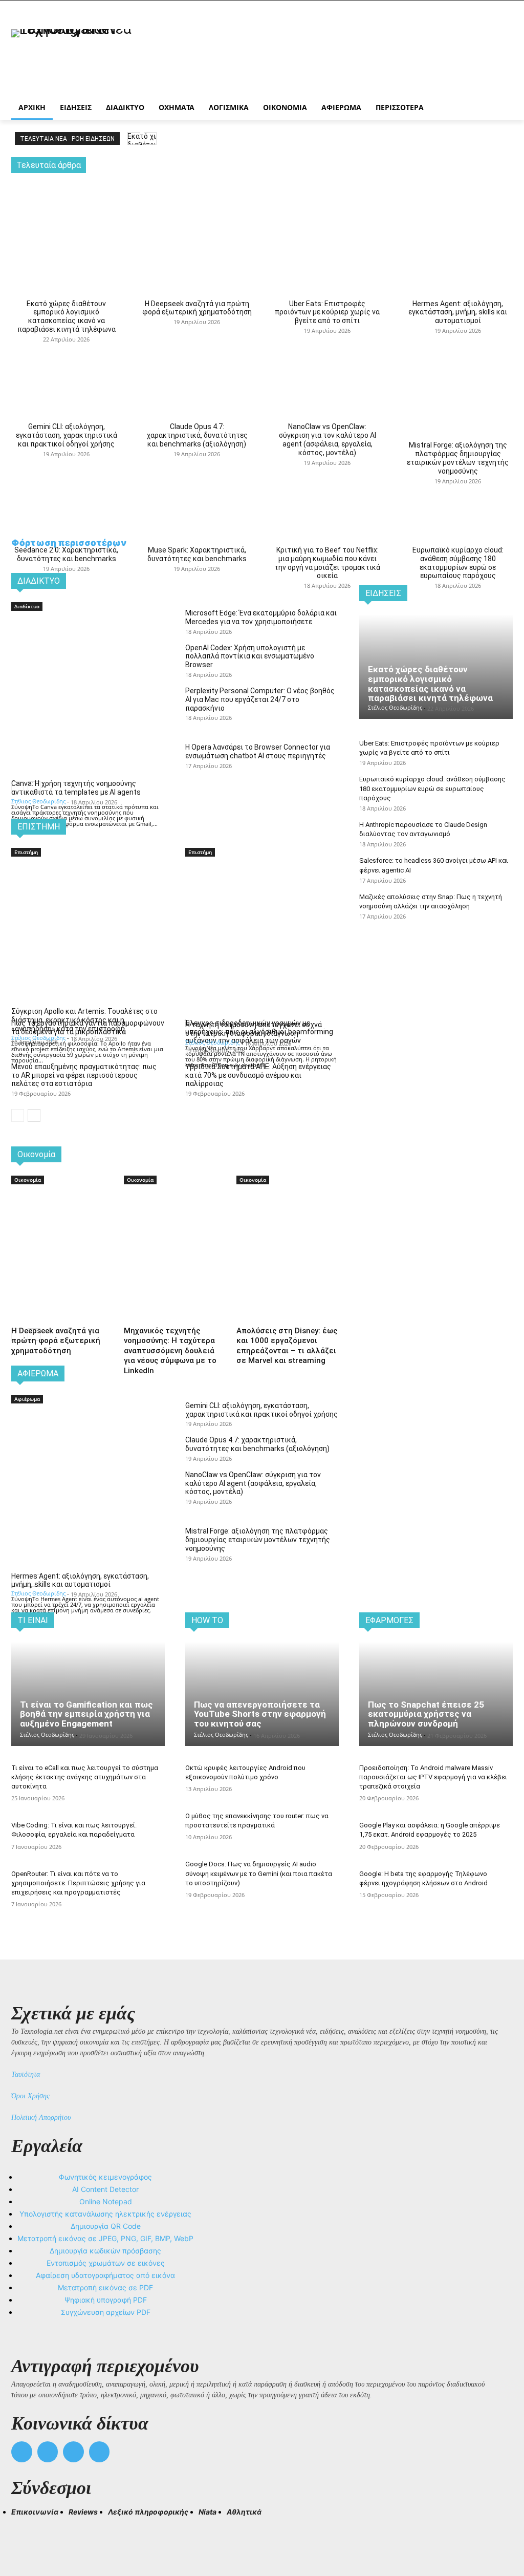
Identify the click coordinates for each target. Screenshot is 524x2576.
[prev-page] (18, 1115)
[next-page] (34, 1115)
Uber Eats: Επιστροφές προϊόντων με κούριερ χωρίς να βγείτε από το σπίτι (327, 312)
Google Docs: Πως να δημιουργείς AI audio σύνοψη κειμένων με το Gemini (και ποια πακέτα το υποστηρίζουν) (259, 1873)
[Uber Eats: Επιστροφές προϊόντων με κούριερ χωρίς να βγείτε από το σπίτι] (327, 214)
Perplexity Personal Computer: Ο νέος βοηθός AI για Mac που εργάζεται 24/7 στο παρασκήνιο (260, 699)
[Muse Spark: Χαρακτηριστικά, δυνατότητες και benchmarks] (197, 460)
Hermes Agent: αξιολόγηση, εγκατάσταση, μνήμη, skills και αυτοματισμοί (458, 312)
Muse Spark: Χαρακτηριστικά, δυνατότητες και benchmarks (197, 554)
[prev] (134, 139)
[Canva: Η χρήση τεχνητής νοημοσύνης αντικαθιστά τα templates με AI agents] (88, 651)
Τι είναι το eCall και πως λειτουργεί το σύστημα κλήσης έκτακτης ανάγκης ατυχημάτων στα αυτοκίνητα (85, 1777)
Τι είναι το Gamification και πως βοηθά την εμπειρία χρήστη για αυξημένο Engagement (86, 1714)
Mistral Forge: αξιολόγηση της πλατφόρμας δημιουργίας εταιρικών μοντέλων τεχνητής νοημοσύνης (458, 458)
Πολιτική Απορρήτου (41, 2117)
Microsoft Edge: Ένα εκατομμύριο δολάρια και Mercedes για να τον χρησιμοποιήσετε (261, 617)
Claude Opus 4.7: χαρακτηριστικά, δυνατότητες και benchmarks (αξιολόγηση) (197, 435)
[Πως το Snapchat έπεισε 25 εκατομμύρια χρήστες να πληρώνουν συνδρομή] (436, 1694)
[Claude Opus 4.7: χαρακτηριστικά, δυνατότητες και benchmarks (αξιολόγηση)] (197, 337)
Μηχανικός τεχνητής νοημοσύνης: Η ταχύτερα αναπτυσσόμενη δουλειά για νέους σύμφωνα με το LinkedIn (170, 1351)
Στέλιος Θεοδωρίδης (38, 801)
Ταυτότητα (26, 2074)
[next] (150, 139)
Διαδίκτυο (27, 606)
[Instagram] (48, 2452)
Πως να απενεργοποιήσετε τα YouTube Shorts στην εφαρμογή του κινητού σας (260, 1714)
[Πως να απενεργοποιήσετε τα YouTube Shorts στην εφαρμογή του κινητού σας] (262, 1694)
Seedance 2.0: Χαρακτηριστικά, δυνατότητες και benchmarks (66, 554)
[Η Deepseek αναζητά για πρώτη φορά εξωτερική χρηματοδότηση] (197, 214)
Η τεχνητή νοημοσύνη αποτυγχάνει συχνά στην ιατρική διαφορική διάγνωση (254, 1029)
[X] (73, 2452)
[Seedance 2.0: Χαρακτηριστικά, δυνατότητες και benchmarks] (66, 460)
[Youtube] (100, 2452)
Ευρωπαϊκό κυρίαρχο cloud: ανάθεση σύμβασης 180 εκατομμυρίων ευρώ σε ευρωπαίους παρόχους (458, 563)
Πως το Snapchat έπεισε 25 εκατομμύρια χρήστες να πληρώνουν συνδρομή (426, 1714)
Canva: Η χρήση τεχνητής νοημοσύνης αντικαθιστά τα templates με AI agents (76, 788)
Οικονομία (28, 1180)
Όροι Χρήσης (30, 2096)
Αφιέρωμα (27, 1399)
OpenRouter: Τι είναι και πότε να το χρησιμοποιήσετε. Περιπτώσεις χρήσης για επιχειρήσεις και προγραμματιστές (78, 1883)
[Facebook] (22, 2452)
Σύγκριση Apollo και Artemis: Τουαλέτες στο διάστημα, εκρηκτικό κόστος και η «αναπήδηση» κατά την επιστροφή (84, 1020)
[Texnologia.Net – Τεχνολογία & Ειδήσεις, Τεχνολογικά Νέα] (71, 58)
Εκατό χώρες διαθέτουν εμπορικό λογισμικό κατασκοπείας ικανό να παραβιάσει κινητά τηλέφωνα (67, 316)
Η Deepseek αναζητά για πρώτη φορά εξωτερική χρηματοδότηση (197, 308)
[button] (24, 2530)
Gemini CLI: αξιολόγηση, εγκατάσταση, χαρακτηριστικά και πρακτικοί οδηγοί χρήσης (67, 435)
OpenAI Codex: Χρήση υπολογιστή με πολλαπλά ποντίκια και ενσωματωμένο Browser (250, 656)
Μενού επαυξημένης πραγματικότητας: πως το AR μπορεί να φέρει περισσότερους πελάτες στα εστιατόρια (84, 1075)
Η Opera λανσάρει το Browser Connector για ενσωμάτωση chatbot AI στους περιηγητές (258, 751)
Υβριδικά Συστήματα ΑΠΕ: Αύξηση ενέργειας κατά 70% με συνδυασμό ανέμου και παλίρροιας (258, 1075)
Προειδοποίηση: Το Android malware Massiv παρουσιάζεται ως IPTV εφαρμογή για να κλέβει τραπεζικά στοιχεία (433, 1777)
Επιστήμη (26, 852)
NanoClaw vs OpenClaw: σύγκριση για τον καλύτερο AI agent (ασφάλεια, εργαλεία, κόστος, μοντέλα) (327, 439)
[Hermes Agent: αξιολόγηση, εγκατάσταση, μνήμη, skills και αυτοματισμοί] (458, 214)
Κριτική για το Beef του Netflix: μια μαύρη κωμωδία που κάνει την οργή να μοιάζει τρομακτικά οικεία (327, 563)
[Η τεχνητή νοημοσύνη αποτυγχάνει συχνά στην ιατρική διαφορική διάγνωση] (262, 897)
